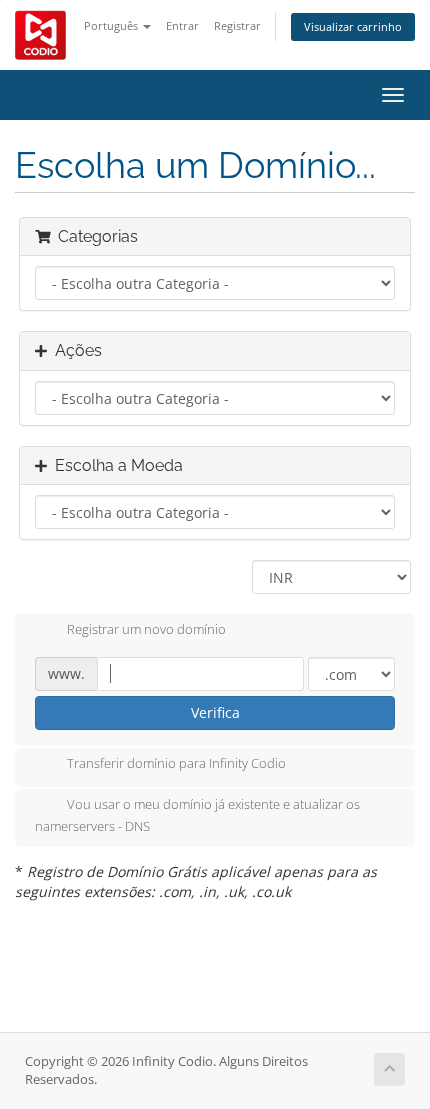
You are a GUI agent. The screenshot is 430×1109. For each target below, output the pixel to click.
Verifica (215, 712)
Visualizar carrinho (353, 26)
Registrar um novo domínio (146, 629)
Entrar (182, 25)
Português (112, 25)
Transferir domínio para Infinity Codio (176, 764)
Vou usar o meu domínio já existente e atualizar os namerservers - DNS (197, 816)
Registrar (237, 25)
